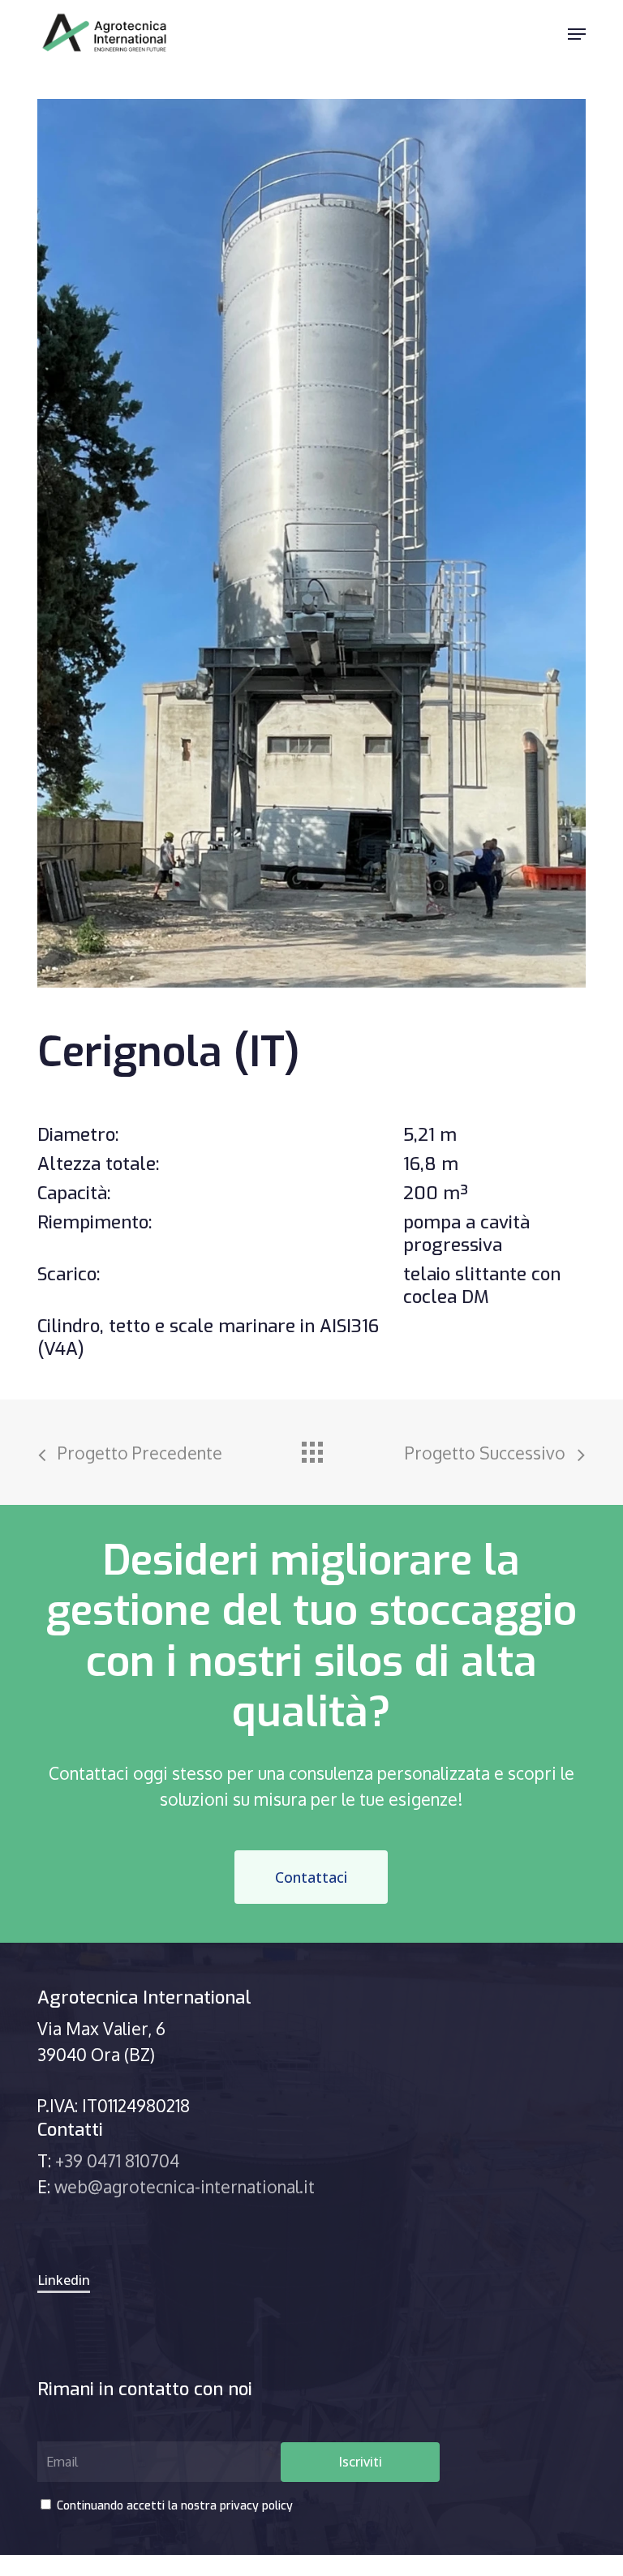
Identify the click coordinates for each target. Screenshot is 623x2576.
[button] (577, 34)
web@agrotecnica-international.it (185, 2186)
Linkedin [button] (64, 2280)
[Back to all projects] (311, 1448)
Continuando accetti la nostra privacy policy (173, 2506)
